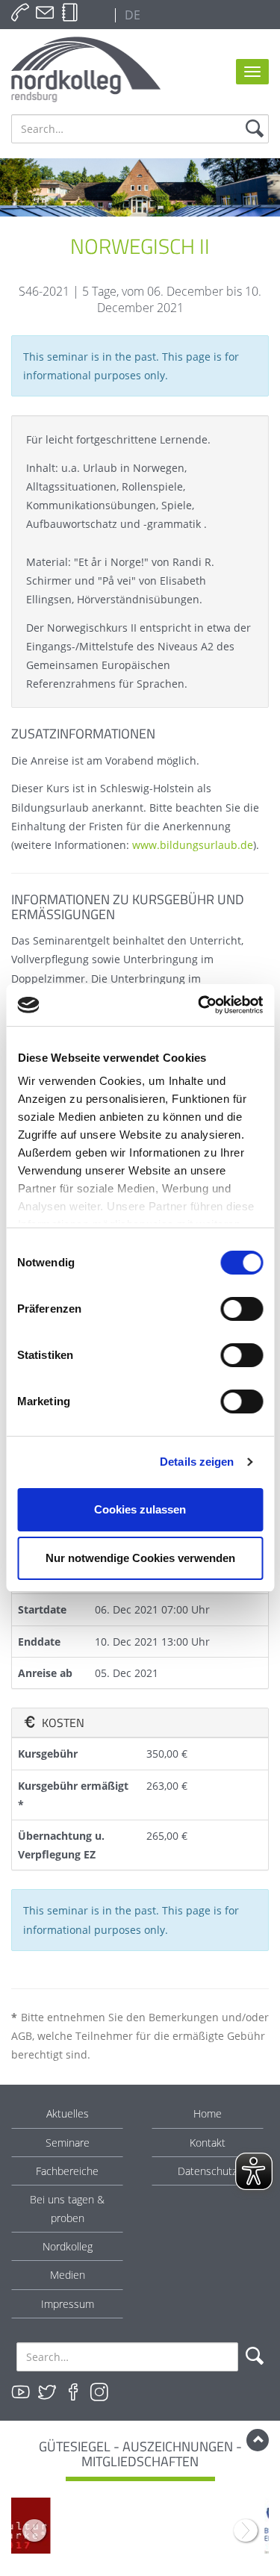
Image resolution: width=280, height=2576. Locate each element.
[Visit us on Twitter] (47, 2392)
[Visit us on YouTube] (21, 2392)
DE (131, 15)
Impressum (68, 2304)
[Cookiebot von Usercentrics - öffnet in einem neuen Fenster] (199, 1005)
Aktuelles (68, 2113)
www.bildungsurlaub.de (193, 845)
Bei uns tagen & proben (67, 2209)
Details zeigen (197, 1462)
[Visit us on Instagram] (99, 2392)
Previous (34, 2530)
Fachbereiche (67, 2171)
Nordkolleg (68, 2246)
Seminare (68, 2143)
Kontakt (208, 2143)
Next (246, 2530)
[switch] (242, 1309)
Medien (68, 2275)
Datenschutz (207, 2171)
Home (208, 2113)
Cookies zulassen (140, 1509)
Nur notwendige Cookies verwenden (140, 1558)
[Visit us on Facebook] (73, 2392)
